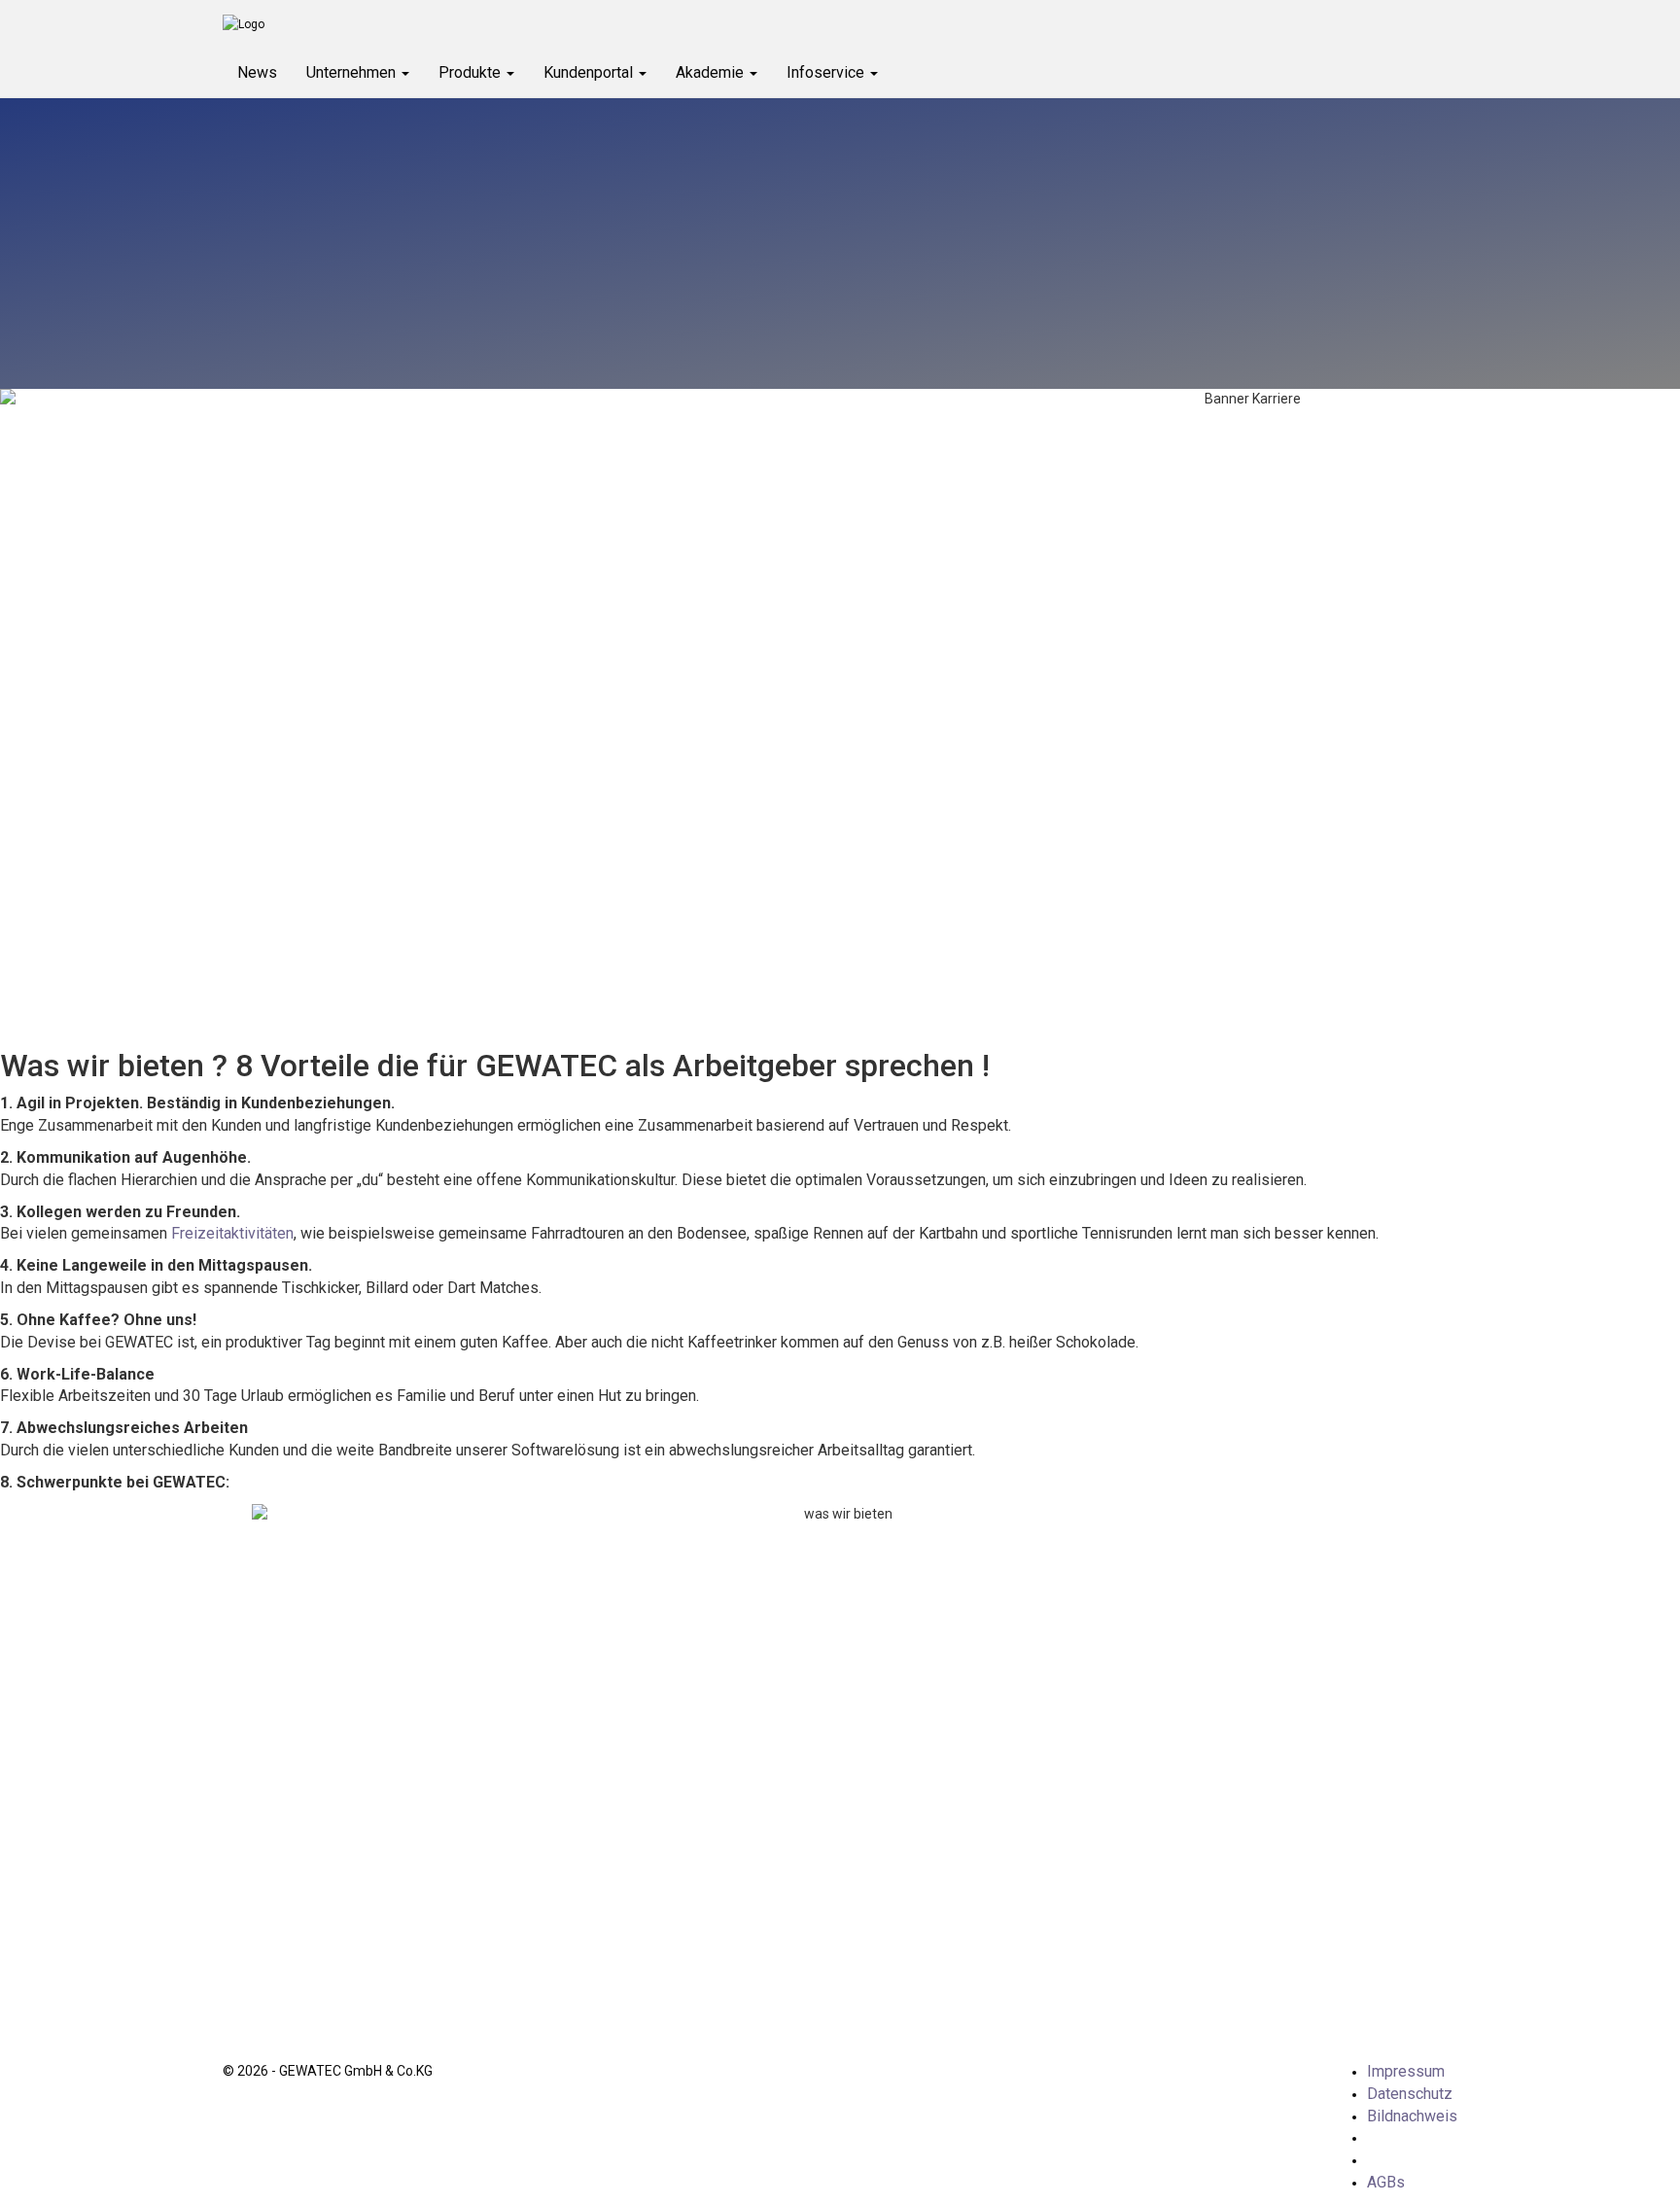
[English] (1386, 2160)
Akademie (712, 72)
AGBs (1386, 2182)
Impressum (1406, 2071)
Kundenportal (590, 72)
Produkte (472, 72)
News (257, 72)
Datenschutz (1410, 2094)
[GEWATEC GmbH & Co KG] (522, 24)
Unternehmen (353, 72)
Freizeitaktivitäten (232, 1233)
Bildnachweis (1412, 2116)
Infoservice (827, 72)
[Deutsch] (1386, 2137)
